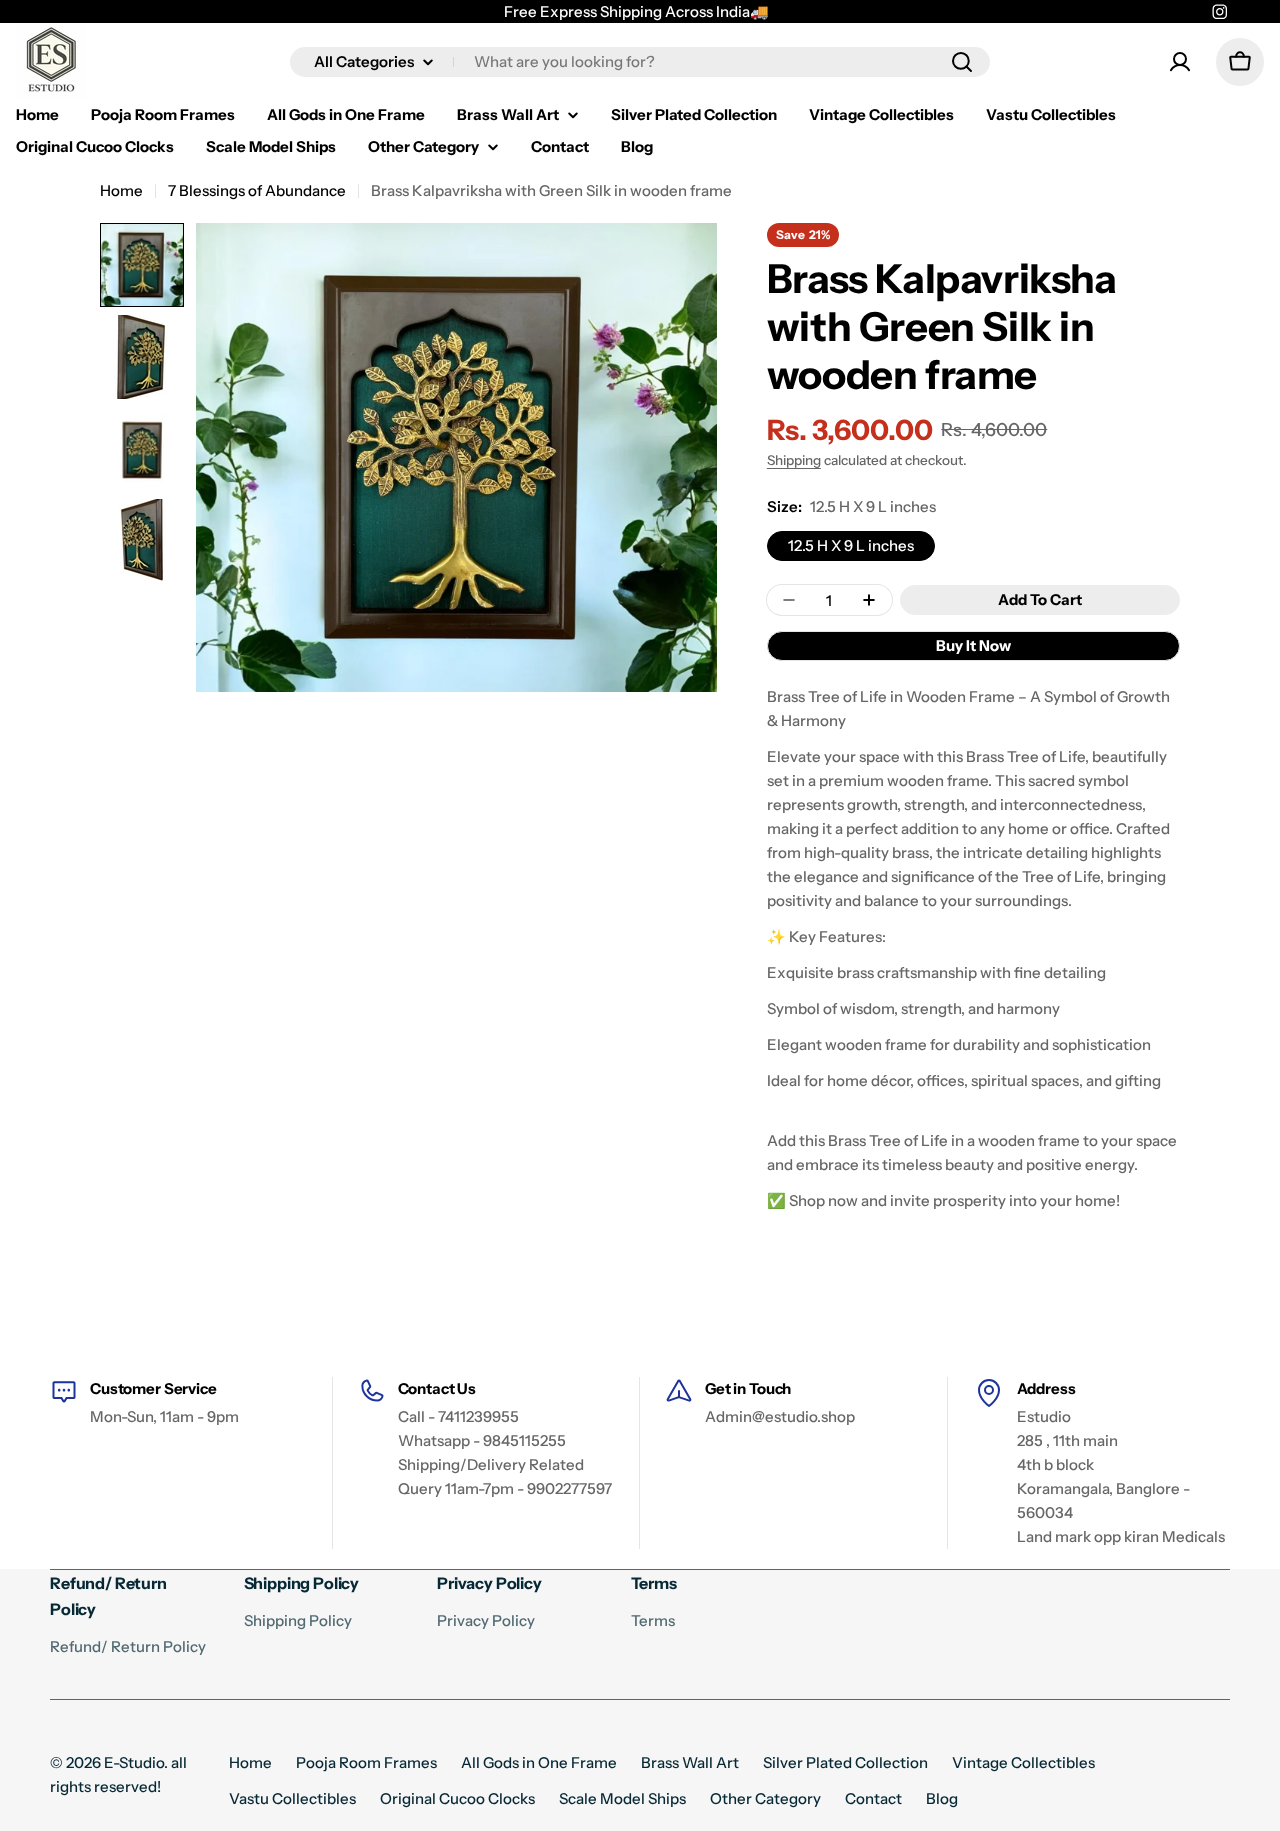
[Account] (1180, 62)
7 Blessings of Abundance (257, 190)
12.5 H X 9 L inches (851, 545)
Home (121, 190)
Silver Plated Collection (845, 1762)
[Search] (962, 62)
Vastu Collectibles (292, 1798)
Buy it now (973, 645)
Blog (942, 1798)
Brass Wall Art (690, 1762)
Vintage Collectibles (1023, 1762)
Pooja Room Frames (366, 1762)
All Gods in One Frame (539, 1762)
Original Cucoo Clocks (457, 1798)
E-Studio (134, 1762)
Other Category (765, 1798)
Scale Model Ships (622, 1798)
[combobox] (640, 62)
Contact (873, 1798)
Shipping (794, 460)
